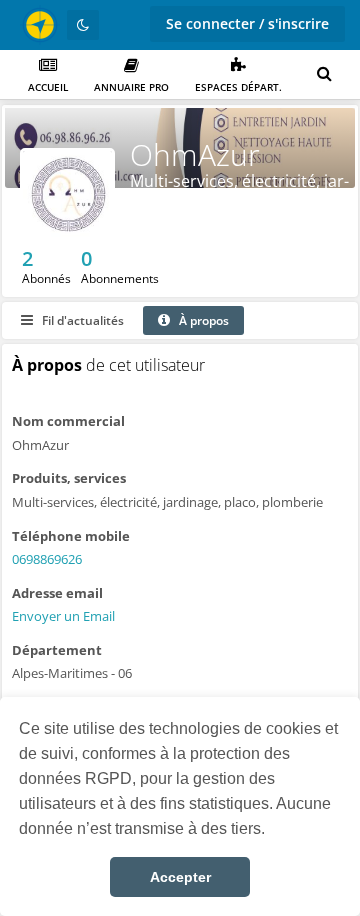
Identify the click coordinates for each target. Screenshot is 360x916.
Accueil (48, 87)
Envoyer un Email (63, 616)
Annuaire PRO (131, 87)
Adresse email (57, 593)
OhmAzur (195, 154)
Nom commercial (68, 421)
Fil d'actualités (81, 320)
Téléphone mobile (71, 536)
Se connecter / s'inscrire (247, 23)
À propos (202, 320)
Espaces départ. (238, 87)
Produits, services (69, 478)
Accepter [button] (180, 877)
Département (57, 650)
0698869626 (47, 559)
